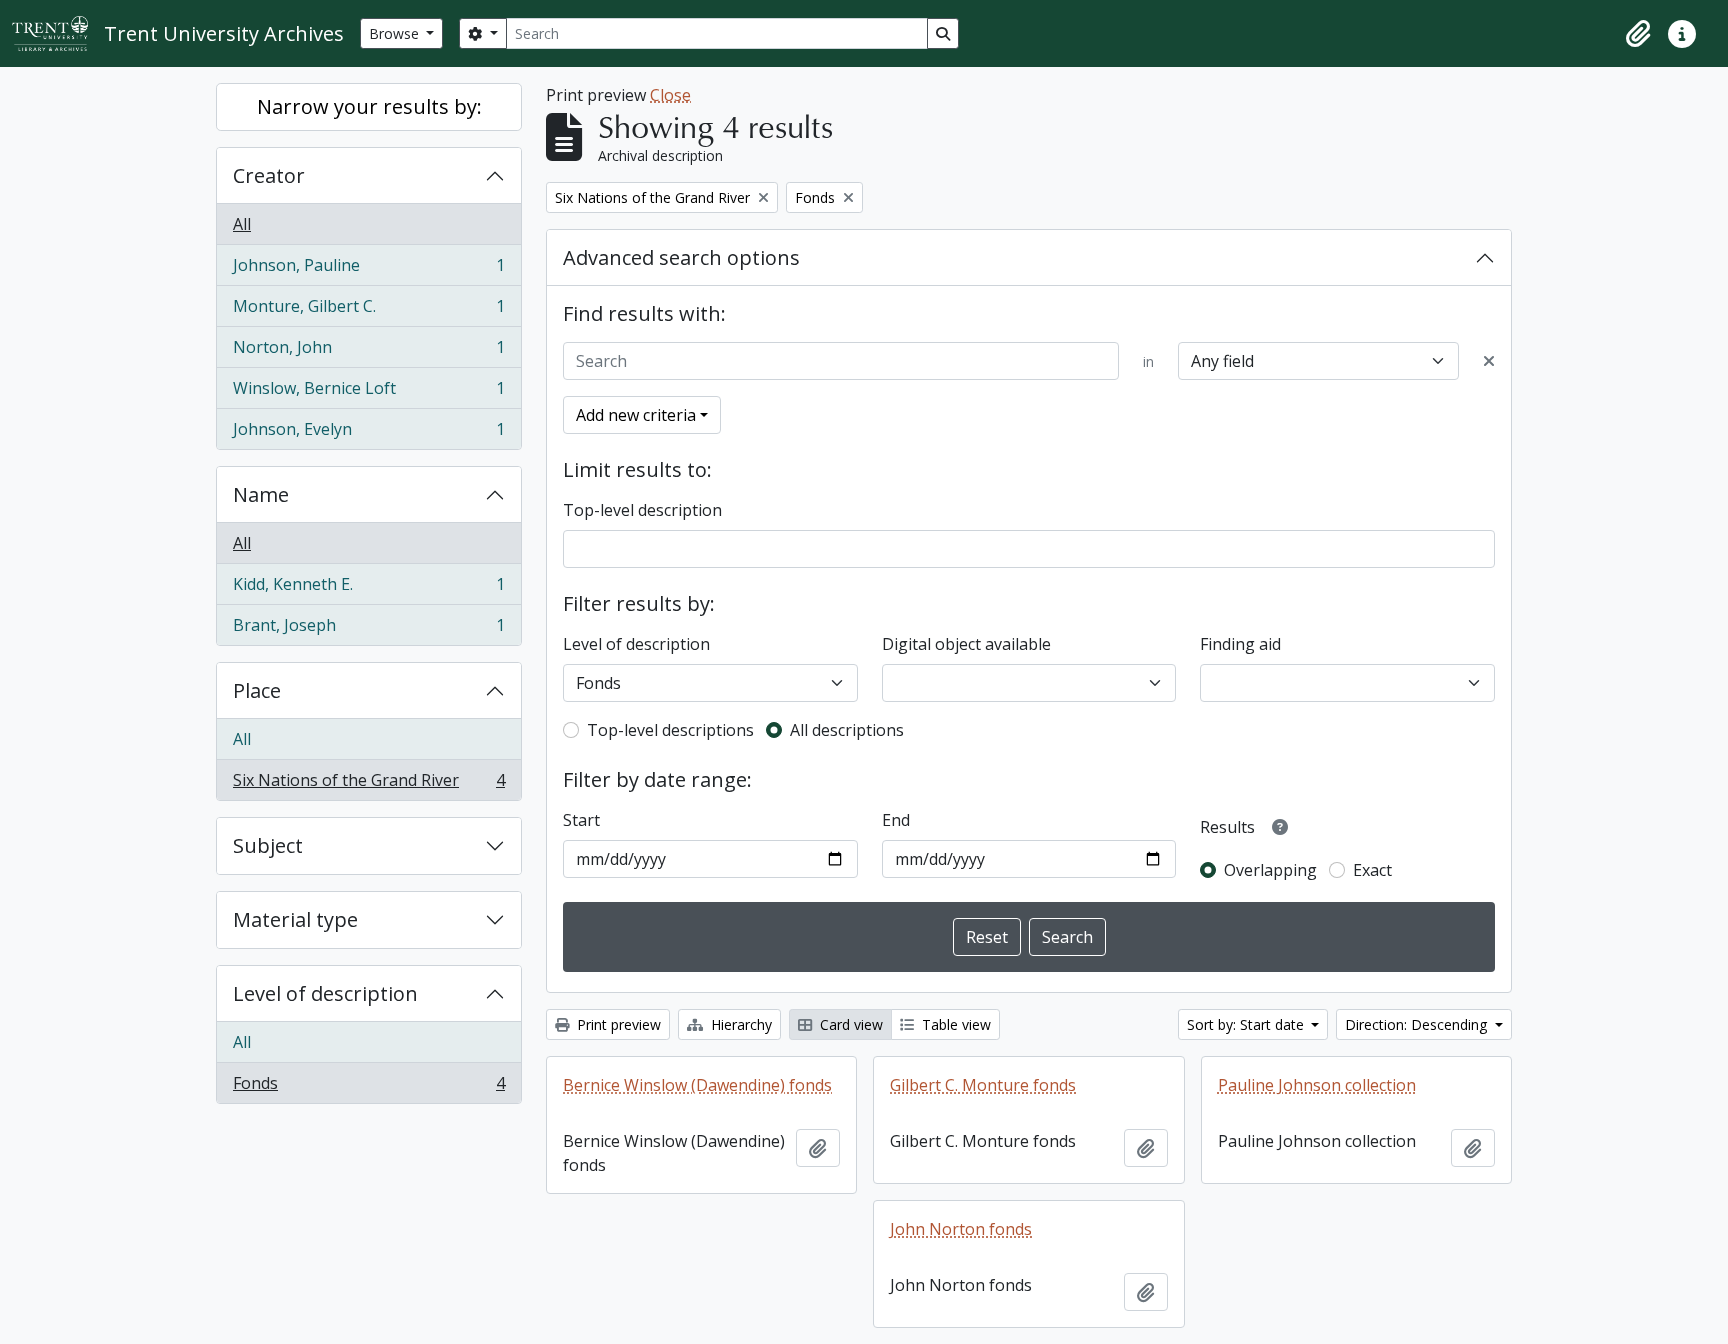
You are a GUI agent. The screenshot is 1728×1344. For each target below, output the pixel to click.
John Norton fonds (961, 1229)
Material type (295, 919)
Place (257, 690)
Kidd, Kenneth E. (368, 589)
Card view (849, 1024)
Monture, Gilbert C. (368, 311)
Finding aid (1240, 644)
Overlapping (1270, 870)
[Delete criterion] (1489, 361)
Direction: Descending (1418, 1024)
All (242, 224)
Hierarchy (739, 1024)
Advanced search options (681, 257)
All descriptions (847, 730)
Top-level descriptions (670, 730)
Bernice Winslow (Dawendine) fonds (697, 1085)
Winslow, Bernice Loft (368, 393)
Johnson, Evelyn (368, 433)
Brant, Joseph (368, 629)
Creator (269, 175)
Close (670, 95)
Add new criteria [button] (636, 415)
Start (581, 820)
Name (261, 494)
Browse (396, 33)
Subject (268, 845)
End (896, 820)
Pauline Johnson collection (1317, 1085)
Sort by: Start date (1247, 1024)
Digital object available (966, 644)
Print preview (617, 1024)
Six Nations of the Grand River (368, 784)
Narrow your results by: (369, 106)
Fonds (368, 1087)
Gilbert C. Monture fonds (983, 1085)
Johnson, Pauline (368, 270)
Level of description (325, 993)
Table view (954, 1024)
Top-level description (642, 510)
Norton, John (368, 352)
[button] (1638, 34)
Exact (1372, 870)
